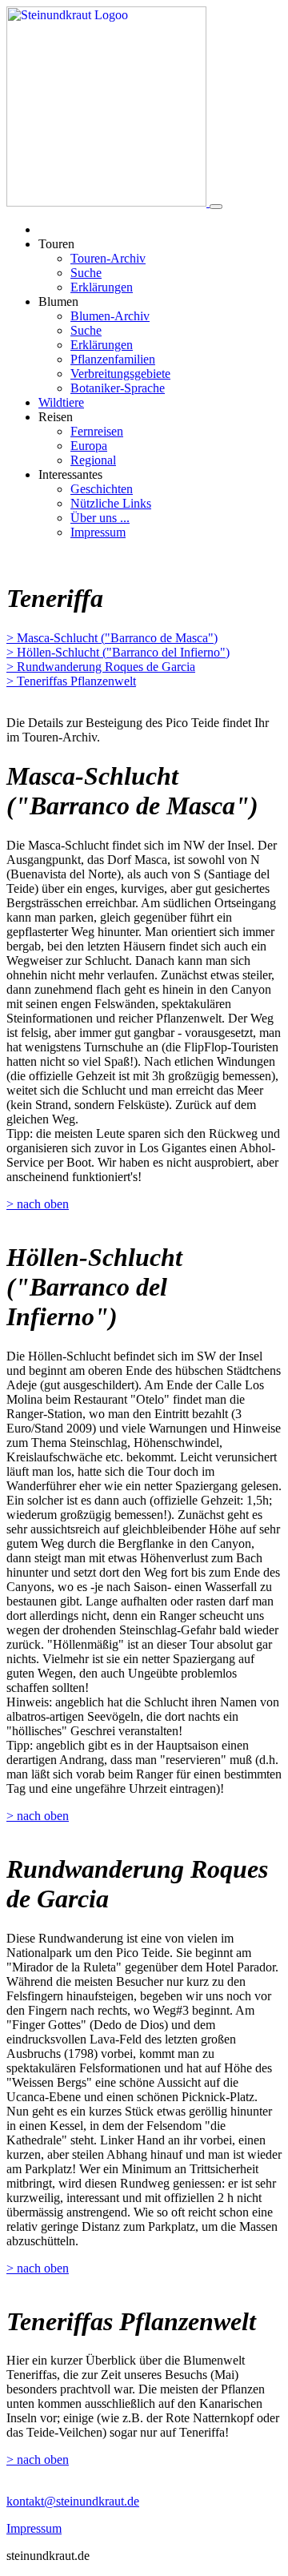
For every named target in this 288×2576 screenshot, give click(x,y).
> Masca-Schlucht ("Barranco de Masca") (112, 638)
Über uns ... (100, 518)
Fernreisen (97, 431)
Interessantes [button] (70, 474)
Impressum (98, 532)
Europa (89, 446)
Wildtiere (61, 402)
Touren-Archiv (108, 258)
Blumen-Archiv (110, 316)
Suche (86, 273)
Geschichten (102, 489)
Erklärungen (102, 287)
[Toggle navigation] (216, 207)
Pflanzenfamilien (113, 359)
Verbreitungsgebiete (120, 374)
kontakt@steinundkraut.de (73, 2501)
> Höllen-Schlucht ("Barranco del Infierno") (118, 652)
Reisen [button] (56, 417)
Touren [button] (56, 244)
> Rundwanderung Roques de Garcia (101, 667)
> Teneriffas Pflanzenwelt (71, 681)
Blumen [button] (58, 301)
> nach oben (38, 1204)
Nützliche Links (111, 503)
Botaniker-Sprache (118, 388)
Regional (93, 460)
